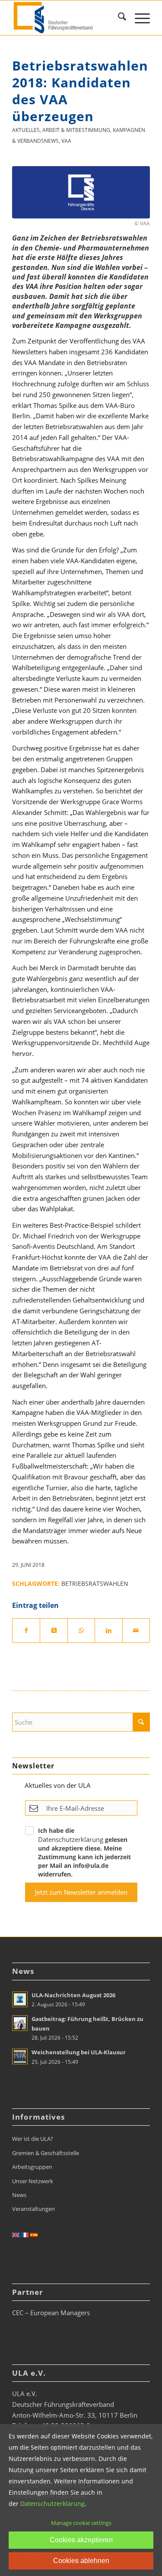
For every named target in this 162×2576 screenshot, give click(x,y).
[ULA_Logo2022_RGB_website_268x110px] (67, 18)
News (19, 2195)
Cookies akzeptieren (81, 2540)
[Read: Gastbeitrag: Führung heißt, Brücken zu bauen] (20, 2023)
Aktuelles (26, 130)
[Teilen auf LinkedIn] (108, 1631)
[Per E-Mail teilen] (136, 1631)
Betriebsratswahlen (95, 1584)
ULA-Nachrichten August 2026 (73, 1995)
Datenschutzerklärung (71, 1839)
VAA (66, 141)
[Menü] (138, 18)
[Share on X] (54, 1631)
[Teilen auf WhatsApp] (81, 1631)
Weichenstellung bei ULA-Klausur (79, 2052)
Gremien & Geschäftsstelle (46, 2153)
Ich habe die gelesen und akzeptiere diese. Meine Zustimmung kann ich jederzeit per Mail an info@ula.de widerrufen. (84, 1852)
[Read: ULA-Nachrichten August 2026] (20, 1999)
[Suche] (118, 18)
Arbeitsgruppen (32, 2167)
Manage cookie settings (81, 2523)
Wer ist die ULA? (33, 2139)
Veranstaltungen (33, 2209)
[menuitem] (118, 18)
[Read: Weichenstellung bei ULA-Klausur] (20, 2056)
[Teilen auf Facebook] (26, 1631)
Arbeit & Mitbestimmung (76, 130)
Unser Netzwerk (33, 2181)
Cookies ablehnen (81, 2561)
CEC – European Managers (51, 2313)
